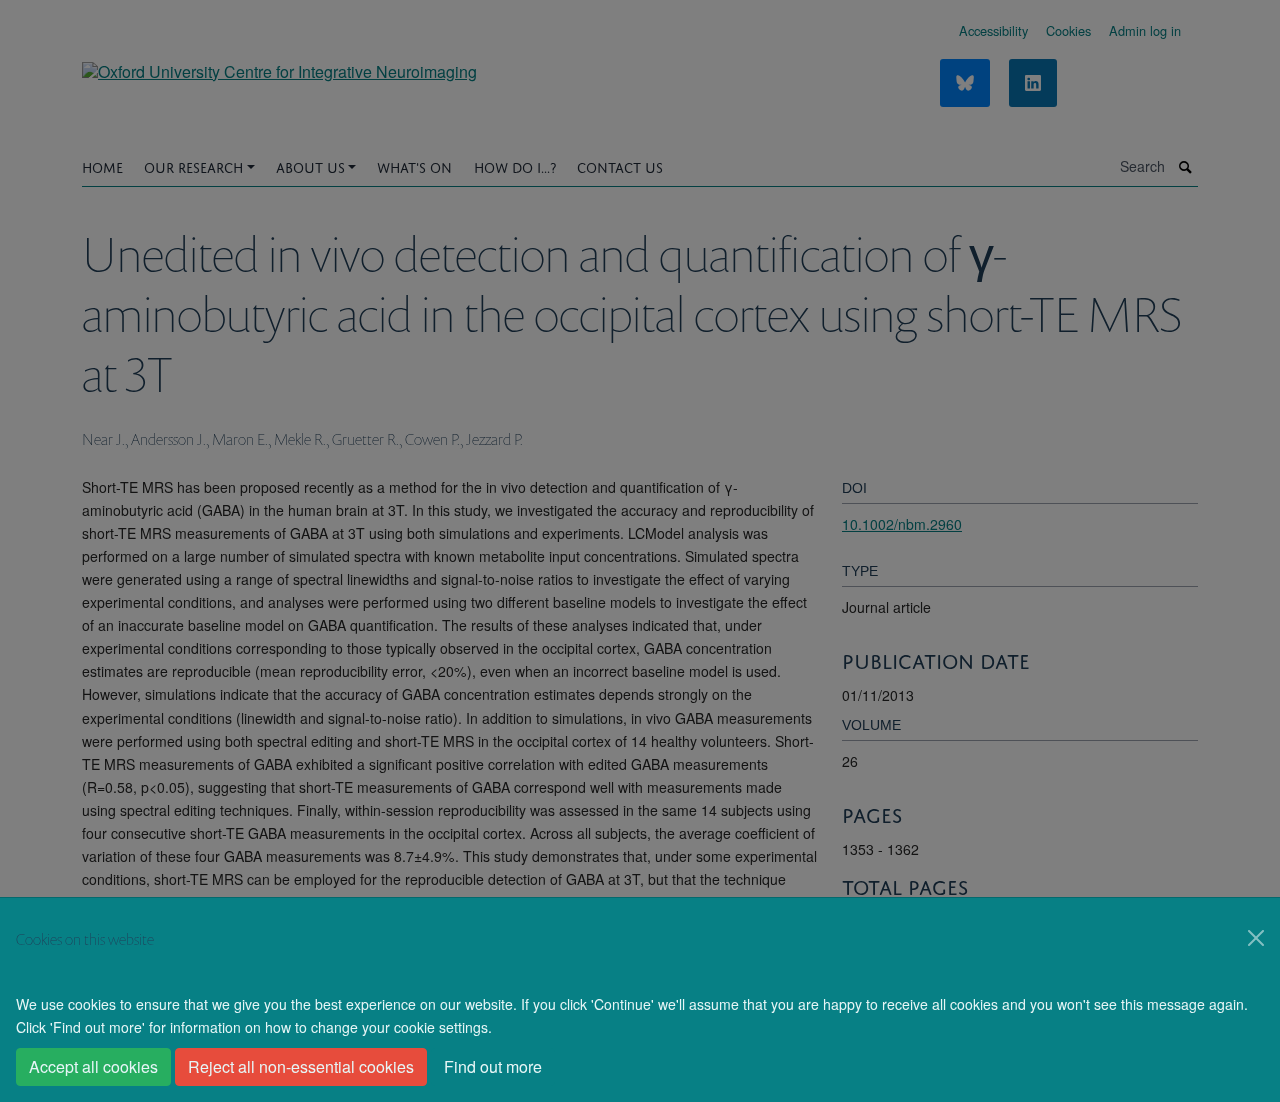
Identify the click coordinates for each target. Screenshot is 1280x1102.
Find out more (493, 1066)
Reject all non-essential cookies (301, 1066)
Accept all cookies (93, 1066)
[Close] (1256, 938)
